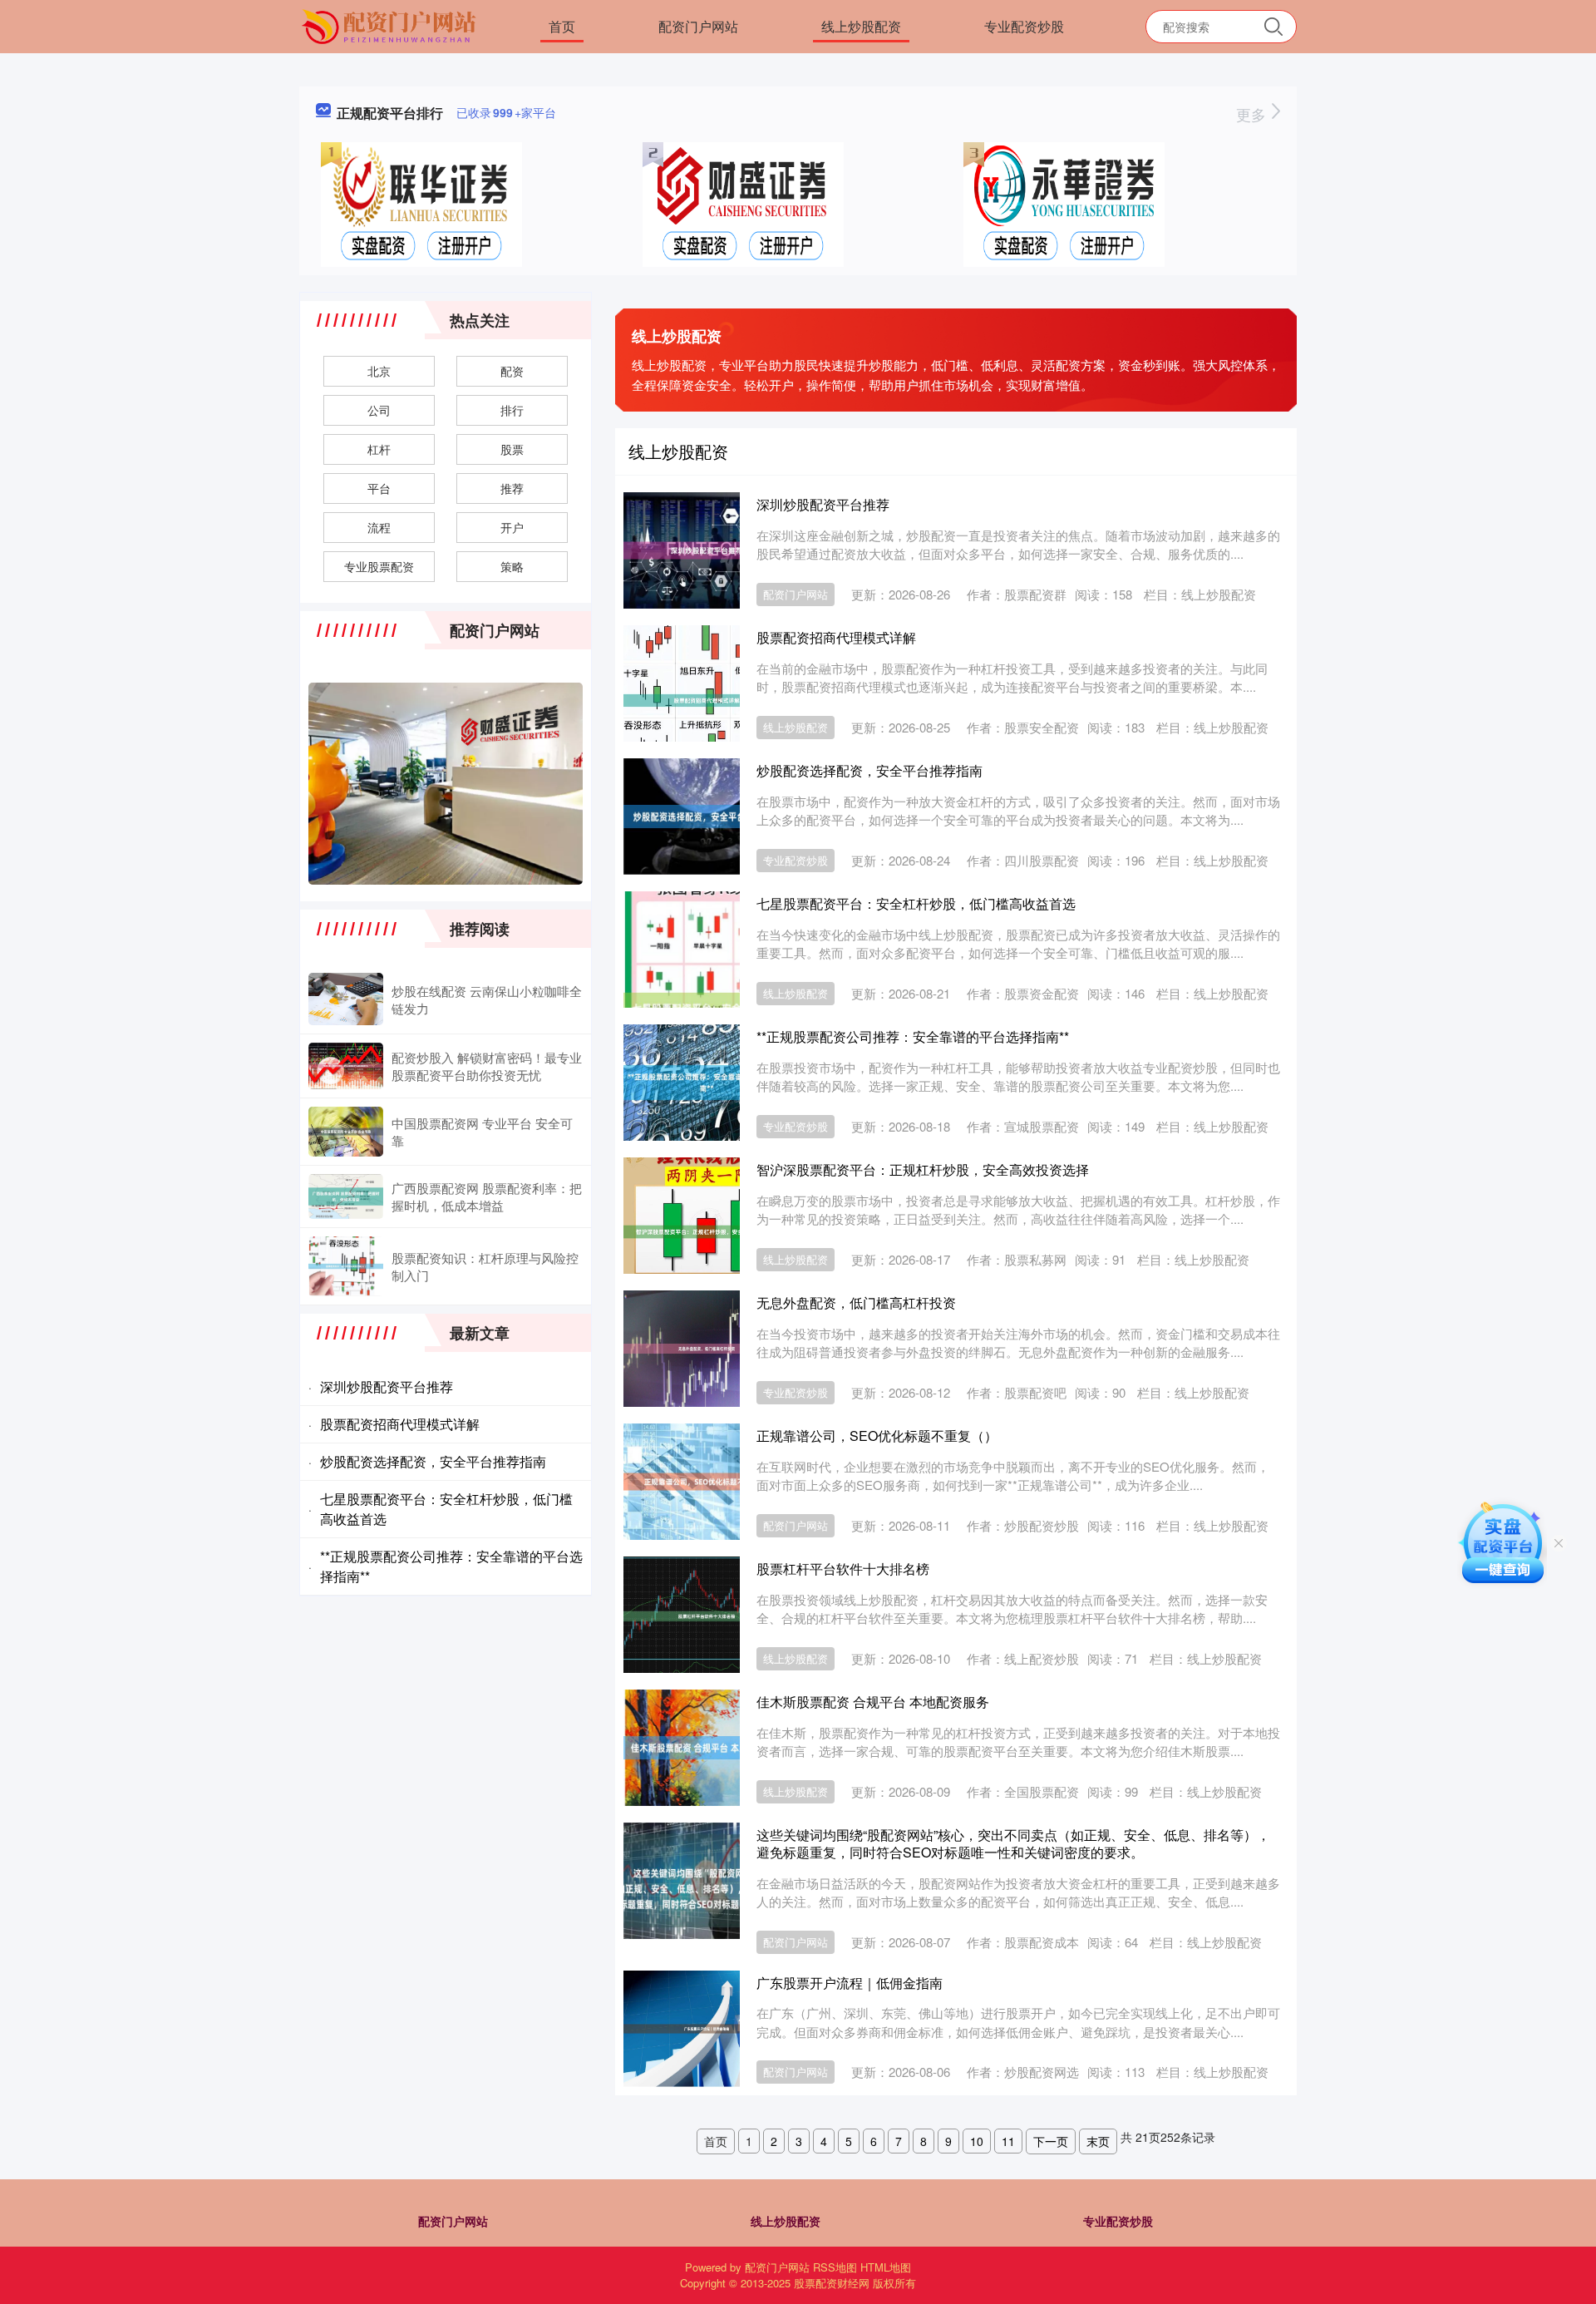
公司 (379, 410)
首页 (562, 26)
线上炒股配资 (861, 26)
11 (1008, 2141)
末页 (1098, 2141)
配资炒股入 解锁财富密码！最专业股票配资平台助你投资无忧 (487, 1066)
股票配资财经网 (832, 2283)
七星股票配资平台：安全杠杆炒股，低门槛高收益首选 (916, 903)
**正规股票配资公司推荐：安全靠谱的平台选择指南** (913, 1036)
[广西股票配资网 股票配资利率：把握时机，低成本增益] (346, 1196)
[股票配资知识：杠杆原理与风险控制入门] (346, 1266)
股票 (512, 449)
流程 (379, 527)
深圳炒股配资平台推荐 (823, 504)
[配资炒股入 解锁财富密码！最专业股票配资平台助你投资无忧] (346, 1066)
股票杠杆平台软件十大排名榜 (843, 1569)
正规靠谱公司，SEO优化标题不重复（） (877, 1436)
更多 (1253, 114)
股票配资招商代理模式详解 (836, 637)
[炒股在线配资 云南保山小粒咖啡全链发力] (346, 999)
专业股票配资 (379, 566)
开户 (512, 527)
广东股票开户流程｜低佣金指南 (850, 1983)
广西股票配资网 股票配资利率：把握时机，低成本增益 (487, 1196)
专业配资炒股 (1024, 26)
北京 (379, 371)
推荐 (512, 488)
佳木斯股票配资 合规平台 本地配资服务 (873, 1702)
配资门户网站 (698, 26)
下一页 (1051, 2141)
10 (977, 2141)
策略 (512, 566)
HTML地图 (886, 2267)
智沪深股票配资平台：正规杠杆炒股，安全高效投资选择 (923, 1169)
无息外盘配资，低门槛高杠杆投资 (856, 1302)
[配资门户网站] (391, 25)
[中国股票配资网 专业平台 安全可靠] (346, 1132)
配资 (512, 371)
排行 (512, 410)
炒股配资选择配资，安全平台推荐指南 (869, 770)
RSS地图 (835, 2267)
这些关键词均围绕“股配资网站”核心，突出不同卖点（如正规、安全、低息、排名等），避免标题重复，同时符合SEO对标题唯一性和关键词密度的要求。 (1013, 1843)
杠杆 (379, 449)
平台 (379, 488)
